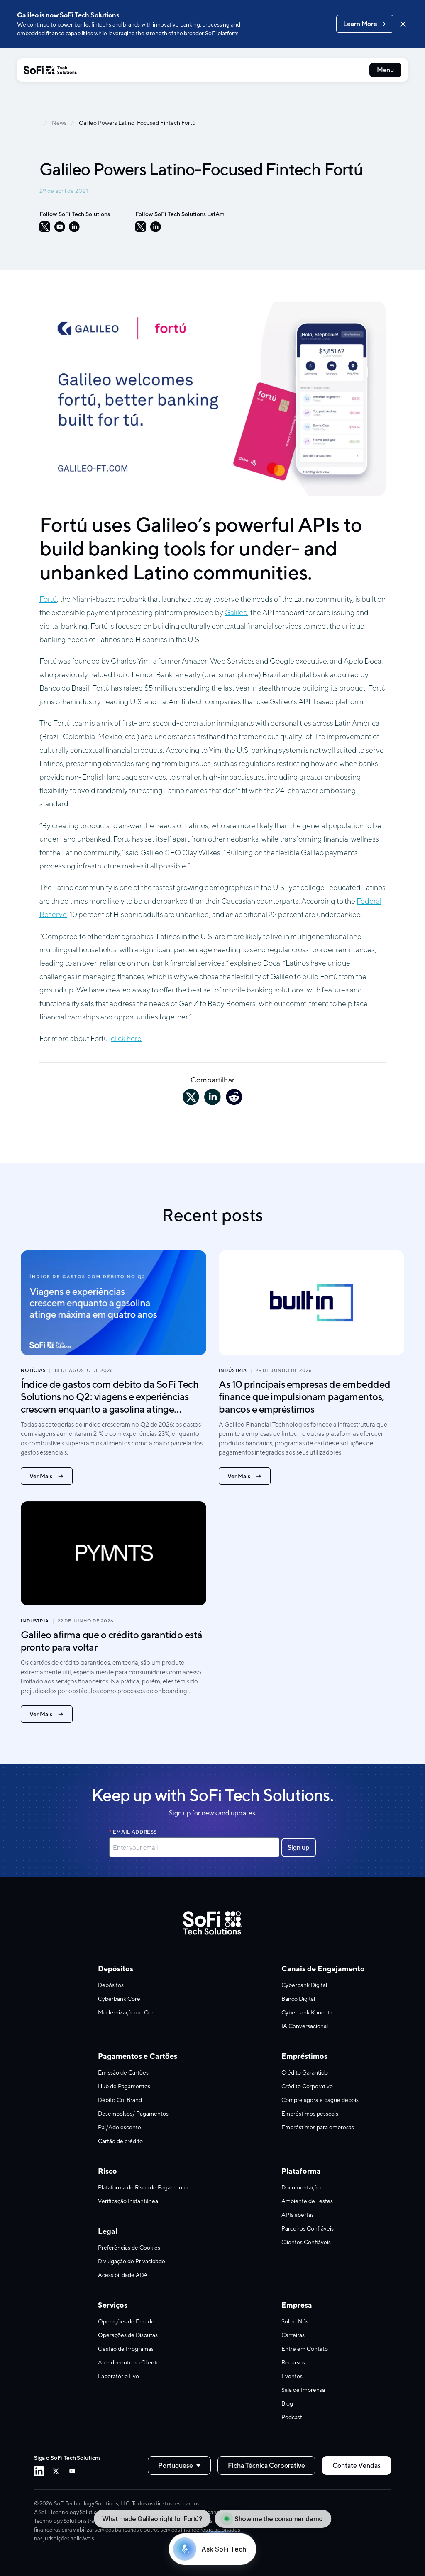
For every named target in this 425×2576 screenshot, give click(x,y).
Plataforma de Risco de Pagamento (143, 2187)
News (59, 123)
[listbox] (179, 2465)
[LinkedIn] (74, 227)
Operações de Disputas (128, 2335)
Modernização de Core (127, 2012)
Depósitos (111, 1985)
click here (126, 1038)
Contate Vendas (357, 2465)
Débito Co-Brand (120, 2100)
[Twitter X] (56, 2471)
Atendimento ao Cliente (129, 2362)
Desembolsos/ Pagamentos (133, 2114)
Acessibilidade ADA (123, 2275)
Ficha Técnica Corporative (266, 2465)
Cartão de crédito (120, 2141)
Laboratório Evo (118, 2376)
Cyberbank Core (119, 1999)
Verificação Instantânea (128, 2201)
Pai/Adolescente (120, 2127)
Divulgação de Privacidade (132, 2261)
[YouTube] (60, 227)
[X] (45, 227)
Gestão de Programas (126, 2349)
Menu (385, 70)
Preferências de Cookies (129, 2248)
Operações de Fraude (126, 2321)
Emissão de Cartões (123, 2072)
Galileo (236, 612)
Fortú (48, 599)
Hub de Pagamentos (124, 2086)
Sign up (298, 1847)
